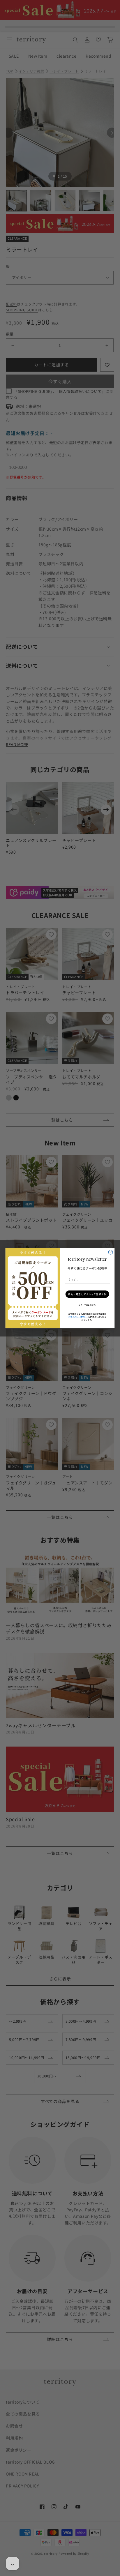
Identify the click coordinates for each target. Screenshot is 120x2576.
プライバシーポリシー (78, 1316)
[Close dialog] (111, 1252)
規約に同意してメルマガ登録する (87, 1294)
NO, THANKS (87, 1305)
